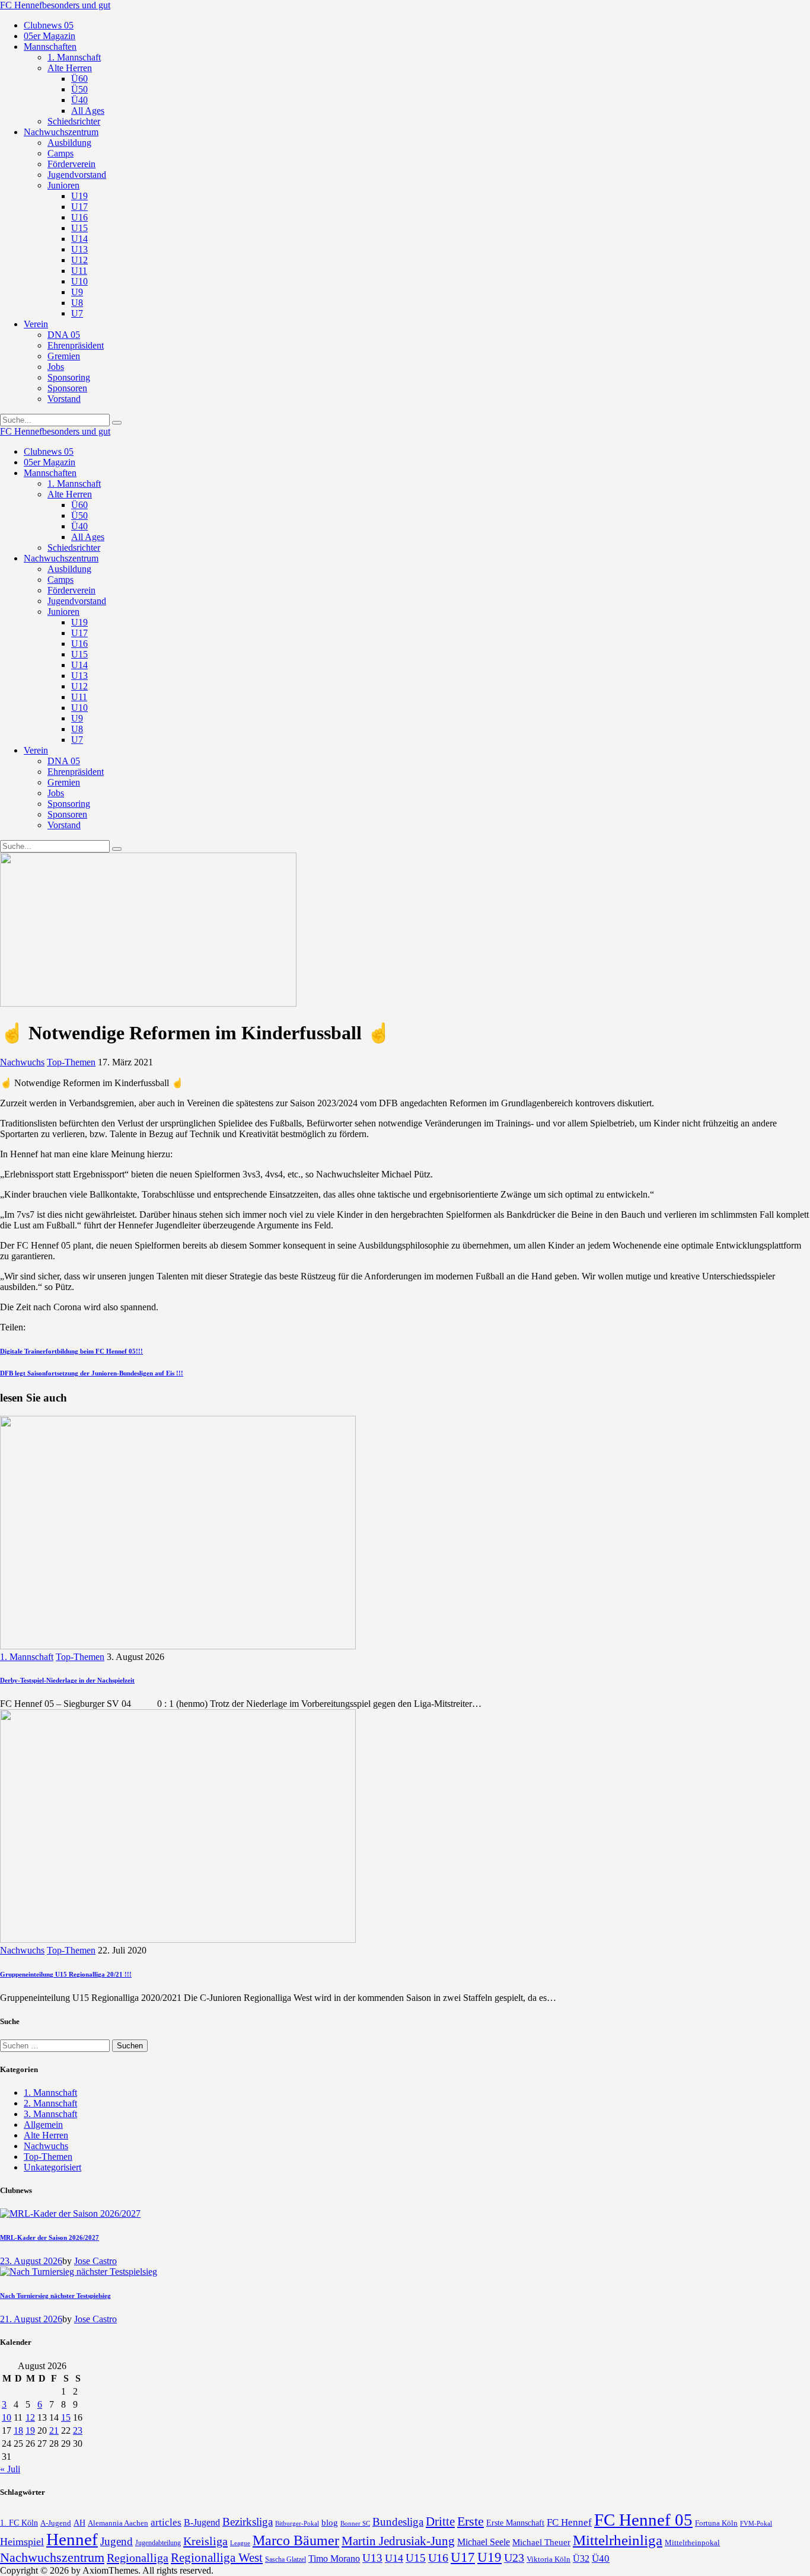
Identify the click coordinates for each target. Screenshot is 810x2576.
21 (54, 2430)
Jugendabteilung (158, 2543)
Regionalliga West (217, 2558)
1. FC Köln (19, 2523)
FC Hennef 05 (643, 2520)
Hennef (72, 2539)
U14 (394, 2558)
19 (30, 2430)
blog (330, 2522)
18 (18, 2430)
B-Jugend (202, 2522)
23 (78, 2430)
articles (166, 2522)
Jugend (117, 2541)
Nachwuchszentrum (52, 2557)
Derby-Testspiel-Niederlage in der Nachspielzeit (67, 1680)
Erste (471, 2521)
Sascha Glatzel (286, 2559)
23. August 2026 (31, 2261)
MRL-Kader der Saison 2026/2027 (50, 2237)
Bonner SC (355, 2523)
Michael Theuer (541, 2542)
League (240, 2543)
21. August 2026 (31, 2319)
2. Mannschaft (50, 2103)
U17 (463, 2557)
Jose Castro (95, 2261)
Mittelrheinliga (618, 2540)
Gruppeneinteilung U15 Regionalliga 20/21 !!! (66, 1974)
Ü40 (601, 2559)
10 (7, 2417)
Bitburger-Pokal (297, 2524)
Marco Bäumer (296, 2540)
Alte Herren (46, 2135)
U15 (416, 2558)
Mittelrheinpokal (692, 2543)
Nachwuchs (22, 1062)
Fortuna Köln (716, 2523)
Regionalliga (138, 2558)
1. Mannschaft (27, 1657)
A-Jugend (56, 2523)
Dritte (440, 2521)
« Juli (10, 2469)
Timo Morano (334, 2559)
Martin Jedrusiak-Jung (398, 2541)
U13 (372, 2558)
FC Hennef (569, 2522)
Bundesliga (398, 2522)
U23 (514, 2558)
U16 (438, 2558)
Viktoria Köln (548, 2559)
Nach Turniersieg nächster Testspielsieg (55, 2296)
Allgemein (43, 2125)
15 (66, 2417)
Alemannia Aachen (118, 2523)
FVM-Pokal (756, 2523)
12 (30, 2417)
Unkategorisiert (52, 2167)
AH (79, 2523)
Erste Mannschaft (515, 2523)
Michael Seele (484, 2542)
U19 (489, 2557)
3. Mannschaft (50, 2114)
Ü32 (581, 2559)
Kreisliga (205, 2541)
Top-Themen (71, 1062)
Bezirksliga (248, 2522)
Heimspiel (22, 2542)
